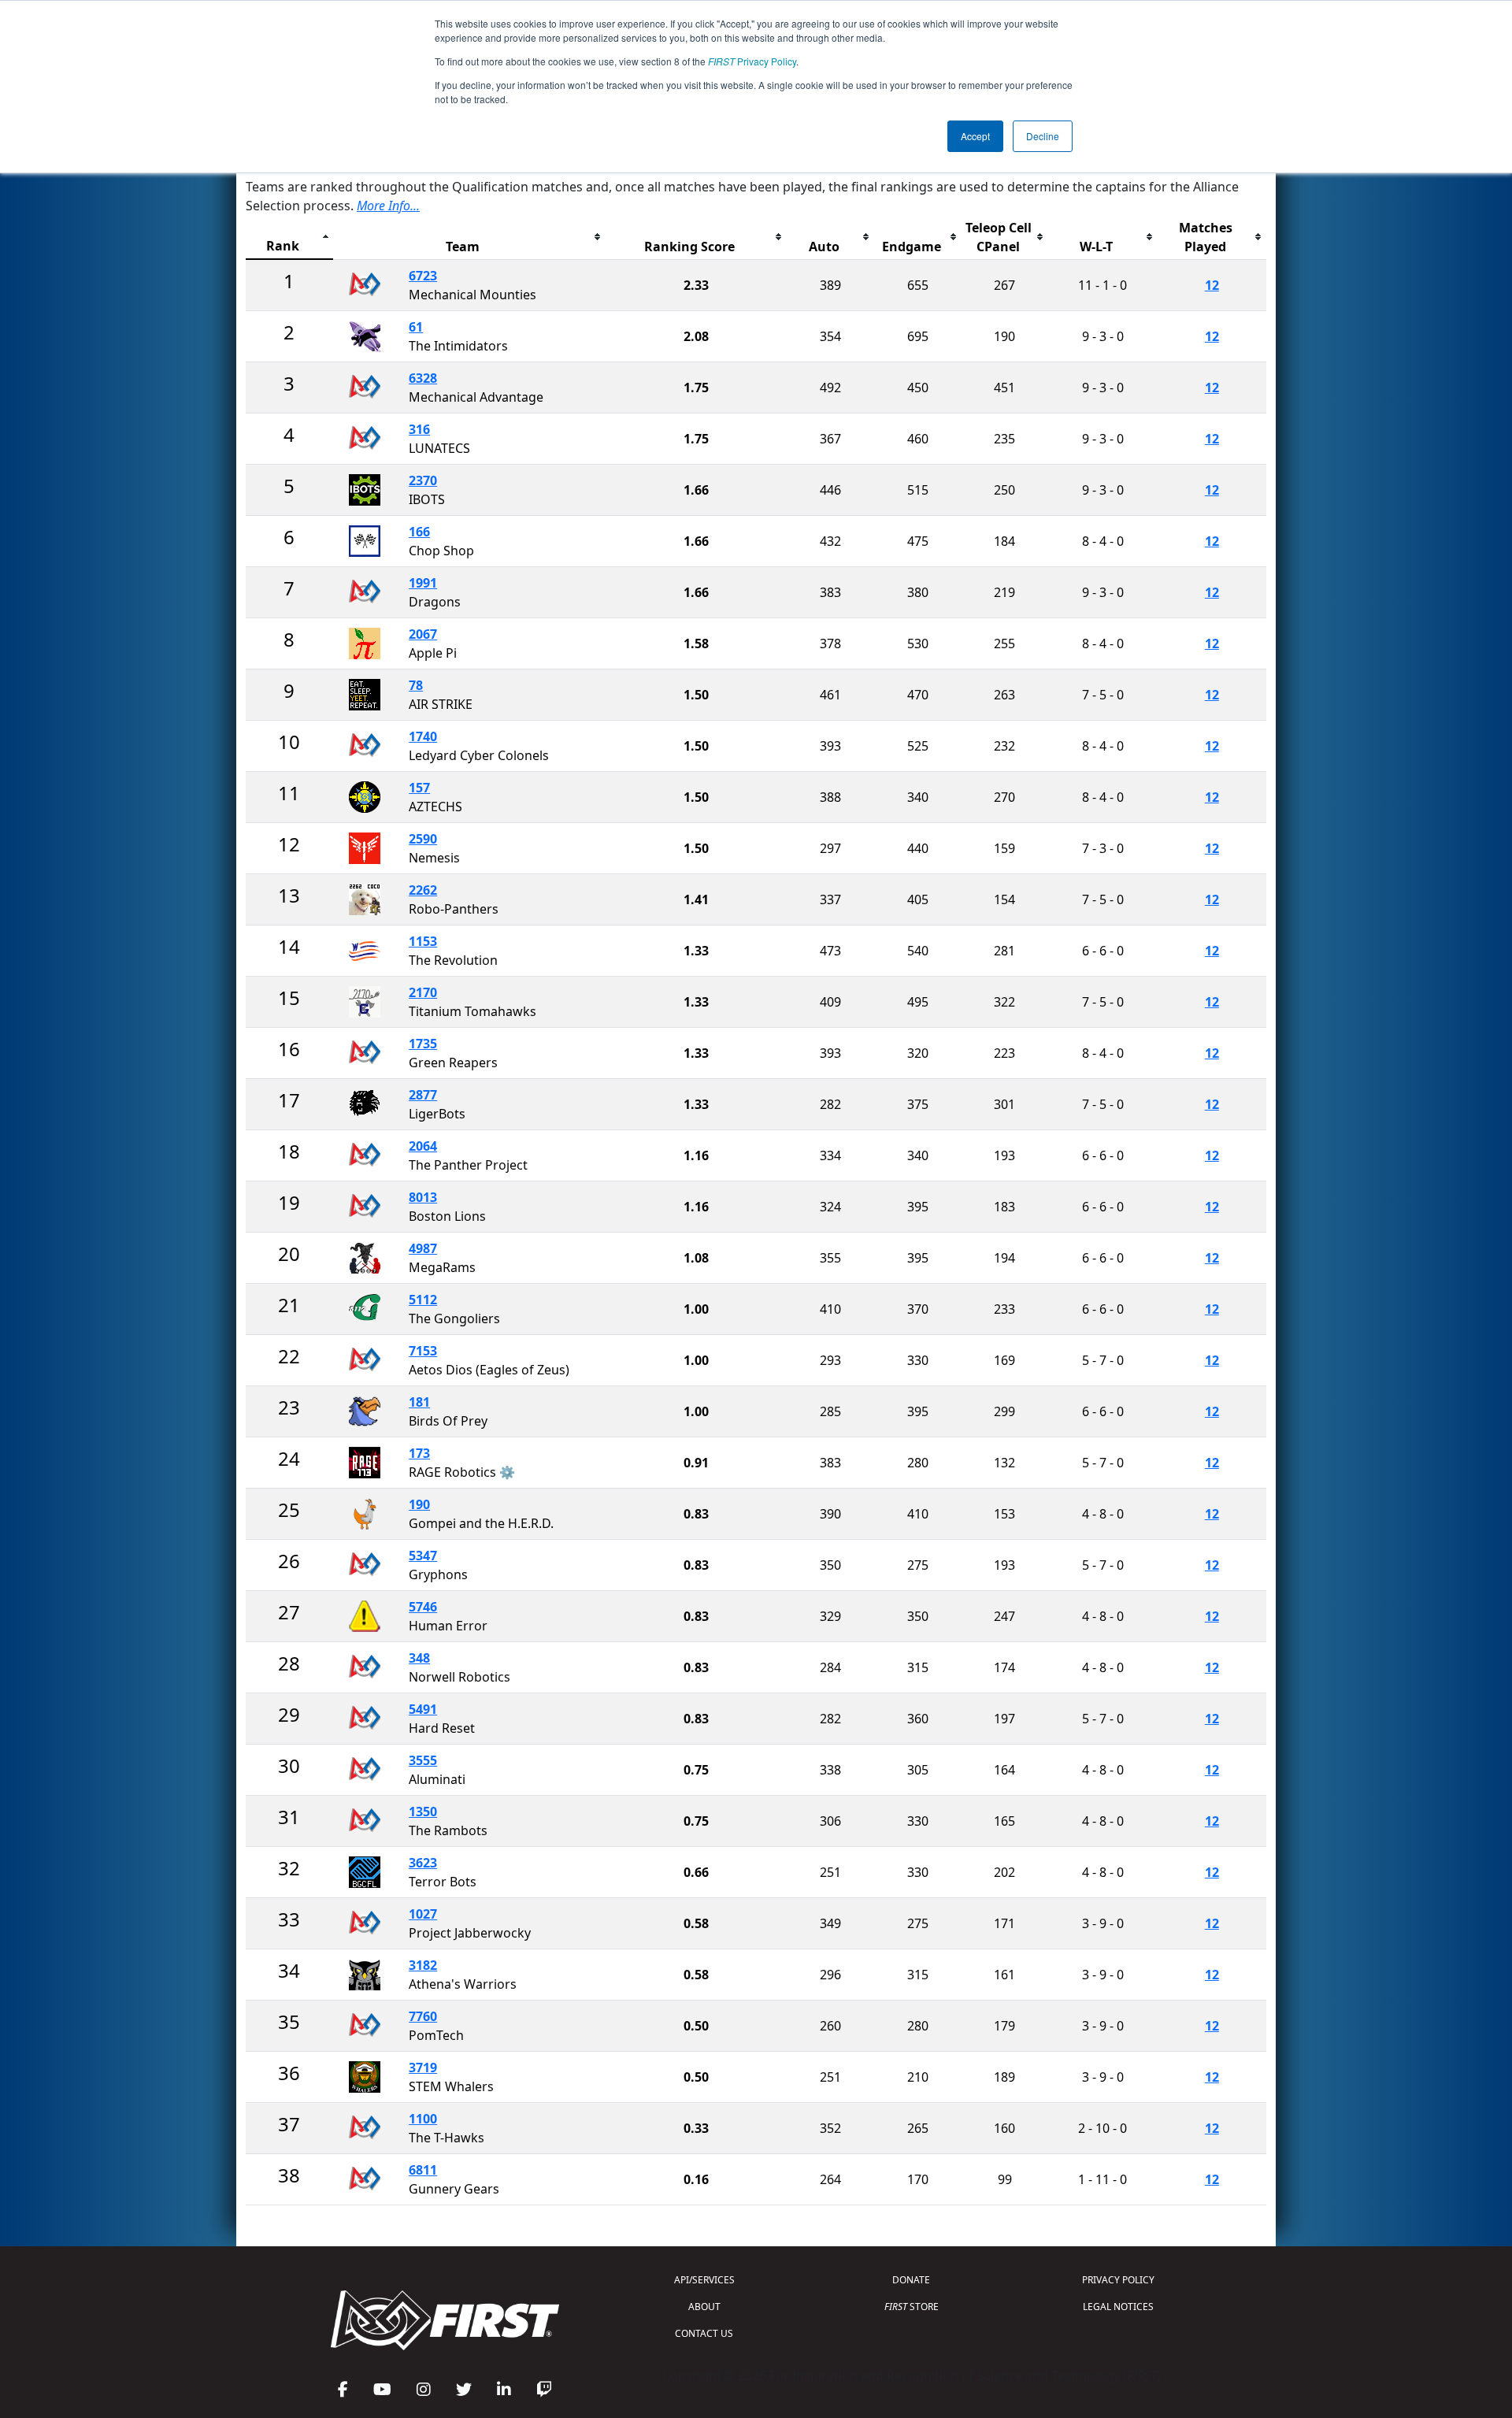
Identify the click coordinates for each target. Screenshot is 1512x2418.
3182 (423, 1965)
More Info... (388, 206)
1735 (423, 1044)
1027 (423, 1914)
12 (1212, 285)
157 (419, 788)
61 (416, 327)
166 (419, 532)
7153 (423, 1351)
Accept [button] (975, 136)
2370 (423, 480)
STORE (912, 2307)
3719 (423, 2068)
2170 (423, 992)
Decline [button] (1043, 136)
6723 (423, 276)
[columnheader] (289, 237)
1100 (423, 2119)
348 (419, 1658)
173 (419, 1453)
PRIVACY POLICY (1118, 2280)
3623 (423, 1863)
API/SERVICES (704, 2280)
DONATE (911, 2280)
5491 (423, 1709)
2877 (423, 1095)
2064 (423, 1146)
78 (416, 685)
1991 (423, 583)
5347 (423, 1556)
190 (419, 1504)
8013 (423, 1197)
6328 (423, 378)
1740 (423, 736)
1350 (423, 1812)
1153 (423, 941)
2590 (423, 839)
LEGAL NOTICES (1118, 2307)
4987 (423, 1248)
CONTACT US (704, 2333)
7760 (423, 2016)
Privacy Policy (752, 61)
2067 (423, 634)
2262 (423, 890)
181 (419, 1402)
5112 (423, 1300)
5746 (423, 1607)
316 (419, 429)
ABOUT (704, 2307)
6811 (423, 2170)
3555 (423, 1760)
